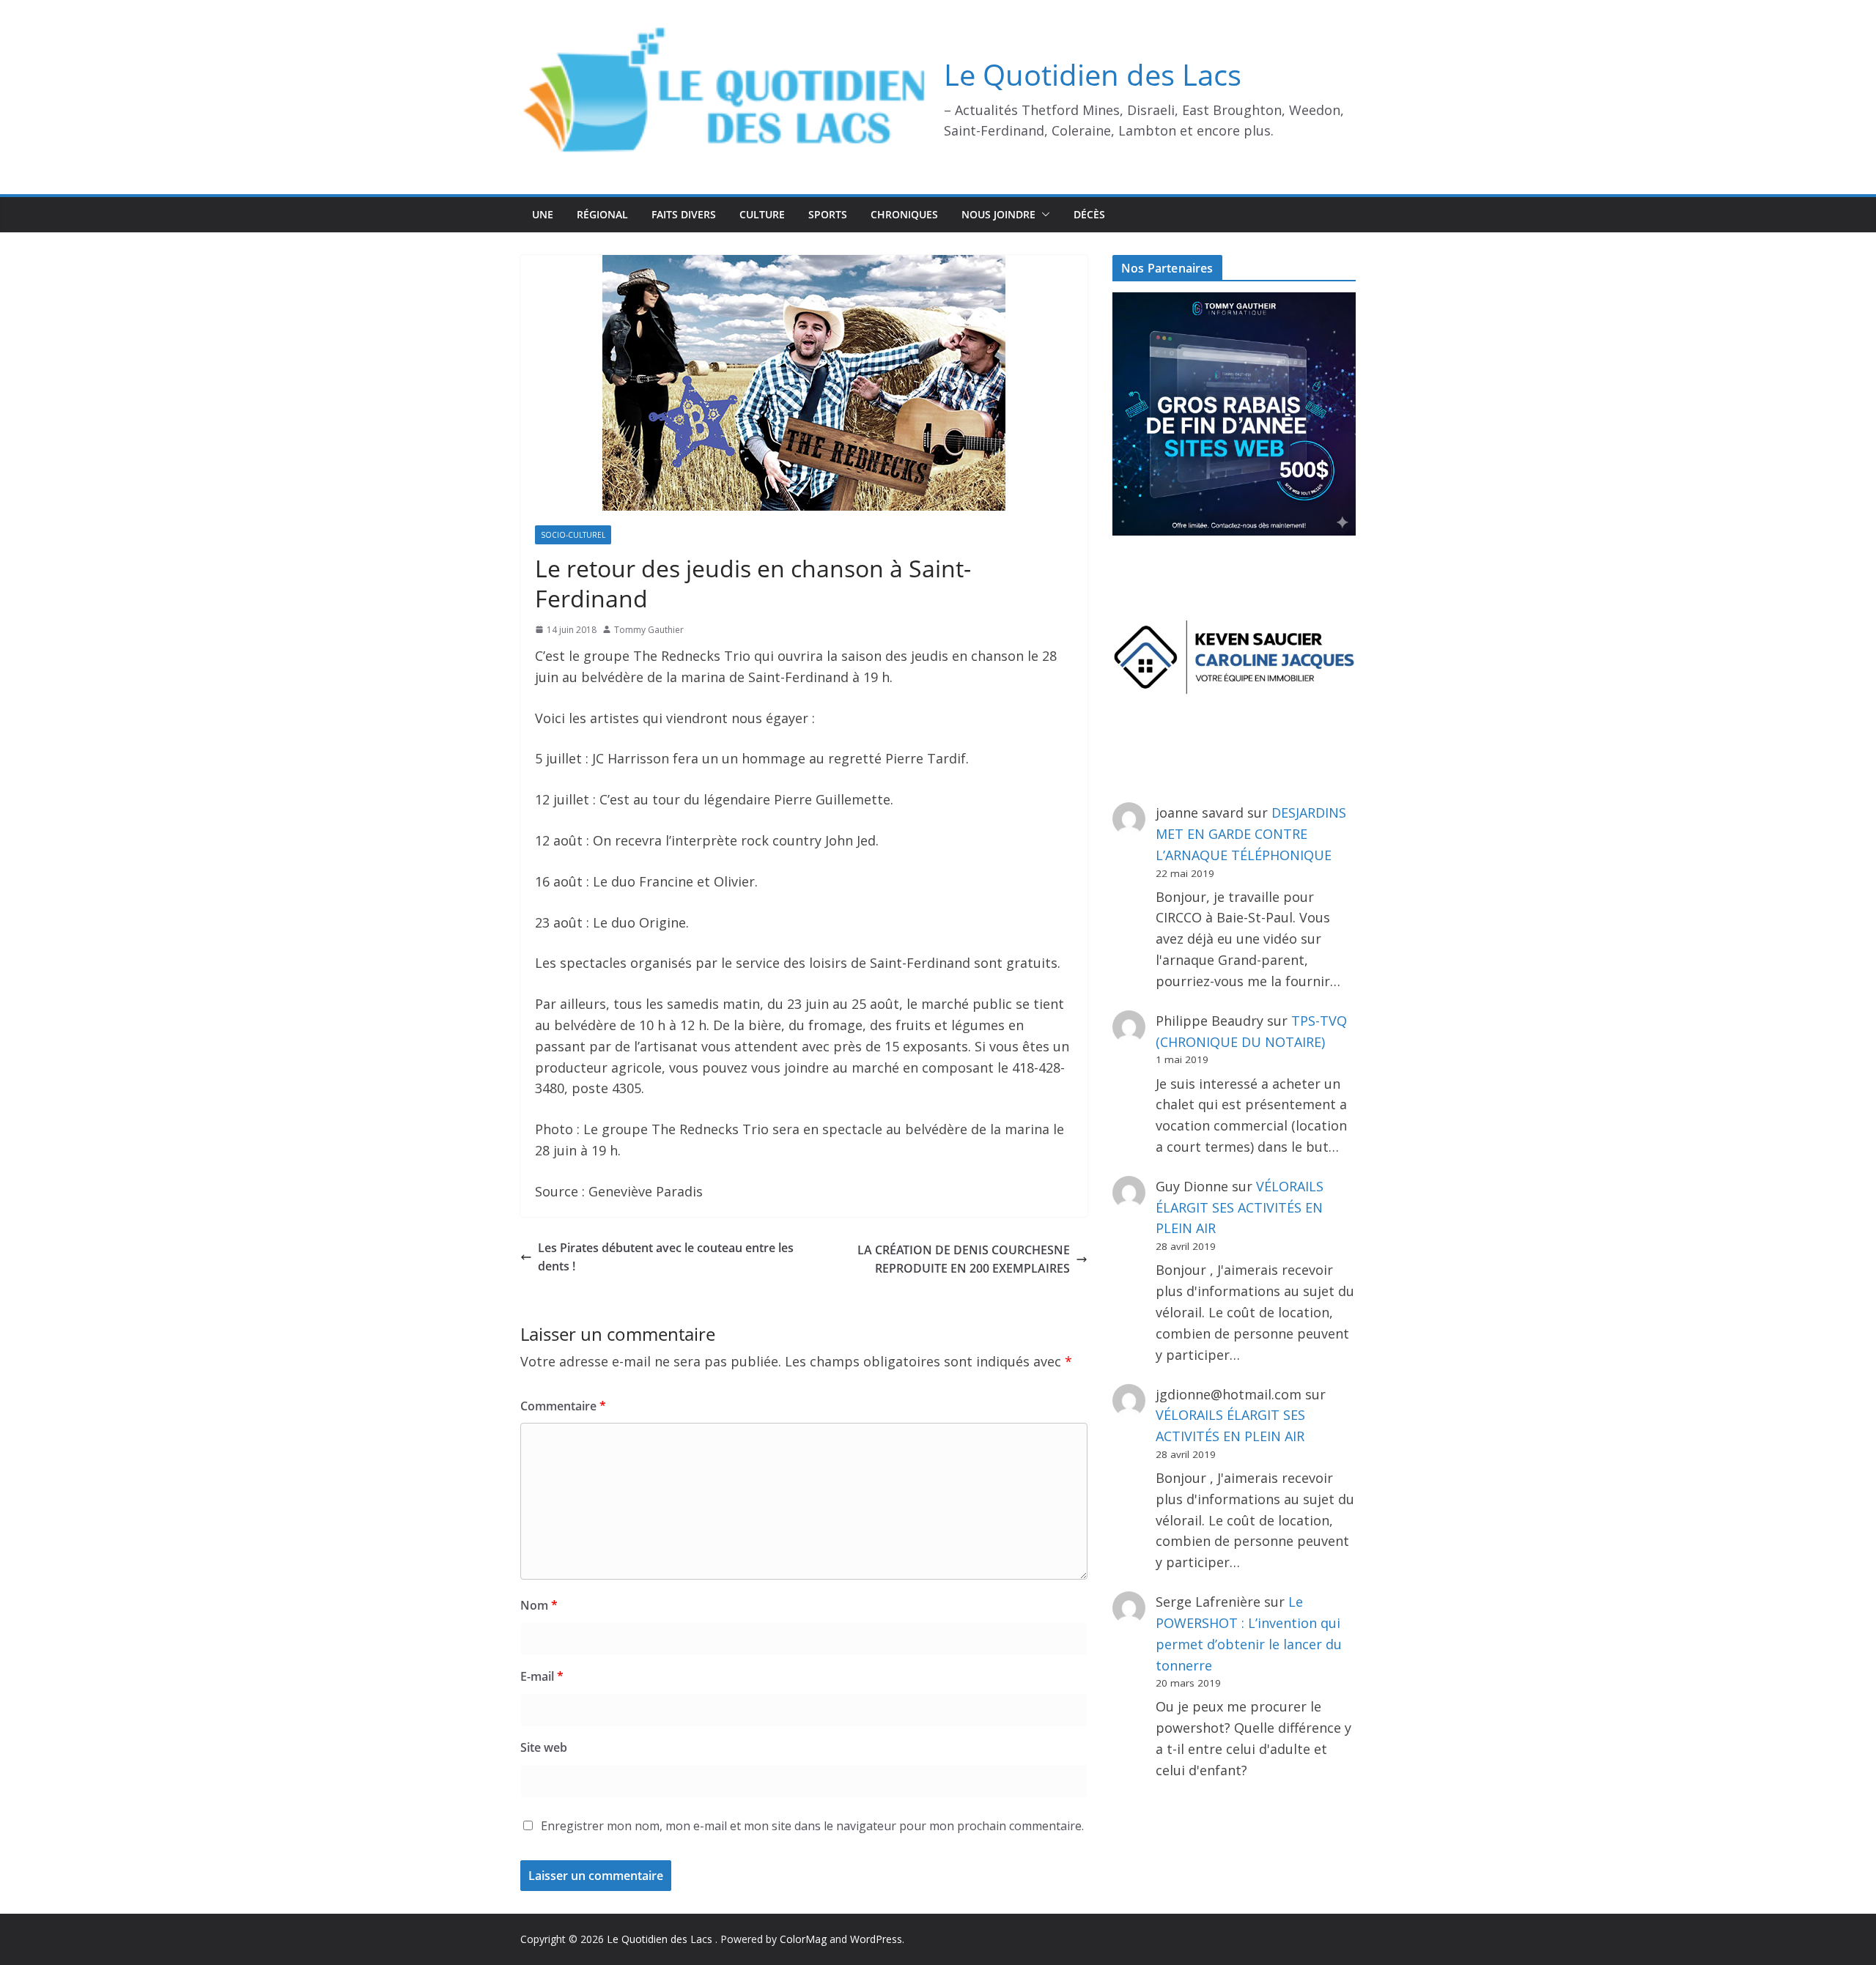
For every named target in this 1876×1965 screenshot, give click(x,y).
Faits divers (684, 214)
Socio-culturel (573, 535)
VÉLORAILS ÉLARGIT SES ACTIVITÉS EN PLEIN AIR (1240, 1207)
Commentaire (563, 1406)
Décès (1089, 214)
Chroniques (904, 214)
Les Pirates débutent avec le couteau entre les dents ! (666, 1257)
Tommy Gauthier (649, 630)
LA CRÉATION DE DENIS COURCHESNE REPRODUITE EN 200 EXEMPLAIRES (964, 1259)
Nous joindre (998, 214)
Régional (602, 214)
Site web (544, 1747)
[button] (1043, 215)
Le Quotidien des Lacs (1093, 74)
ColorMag (803, 1939)
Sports (828, 214)
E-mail (542, 1676)
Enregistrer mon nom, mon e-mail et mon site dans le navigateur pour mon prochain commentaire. (812, 1826)
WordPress (876, 1939)
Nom (539, 1605)
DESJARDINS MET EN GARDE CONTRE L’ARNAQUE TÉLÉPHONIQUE (1251, 834)
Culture (762, 214)
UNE (543, 214)
